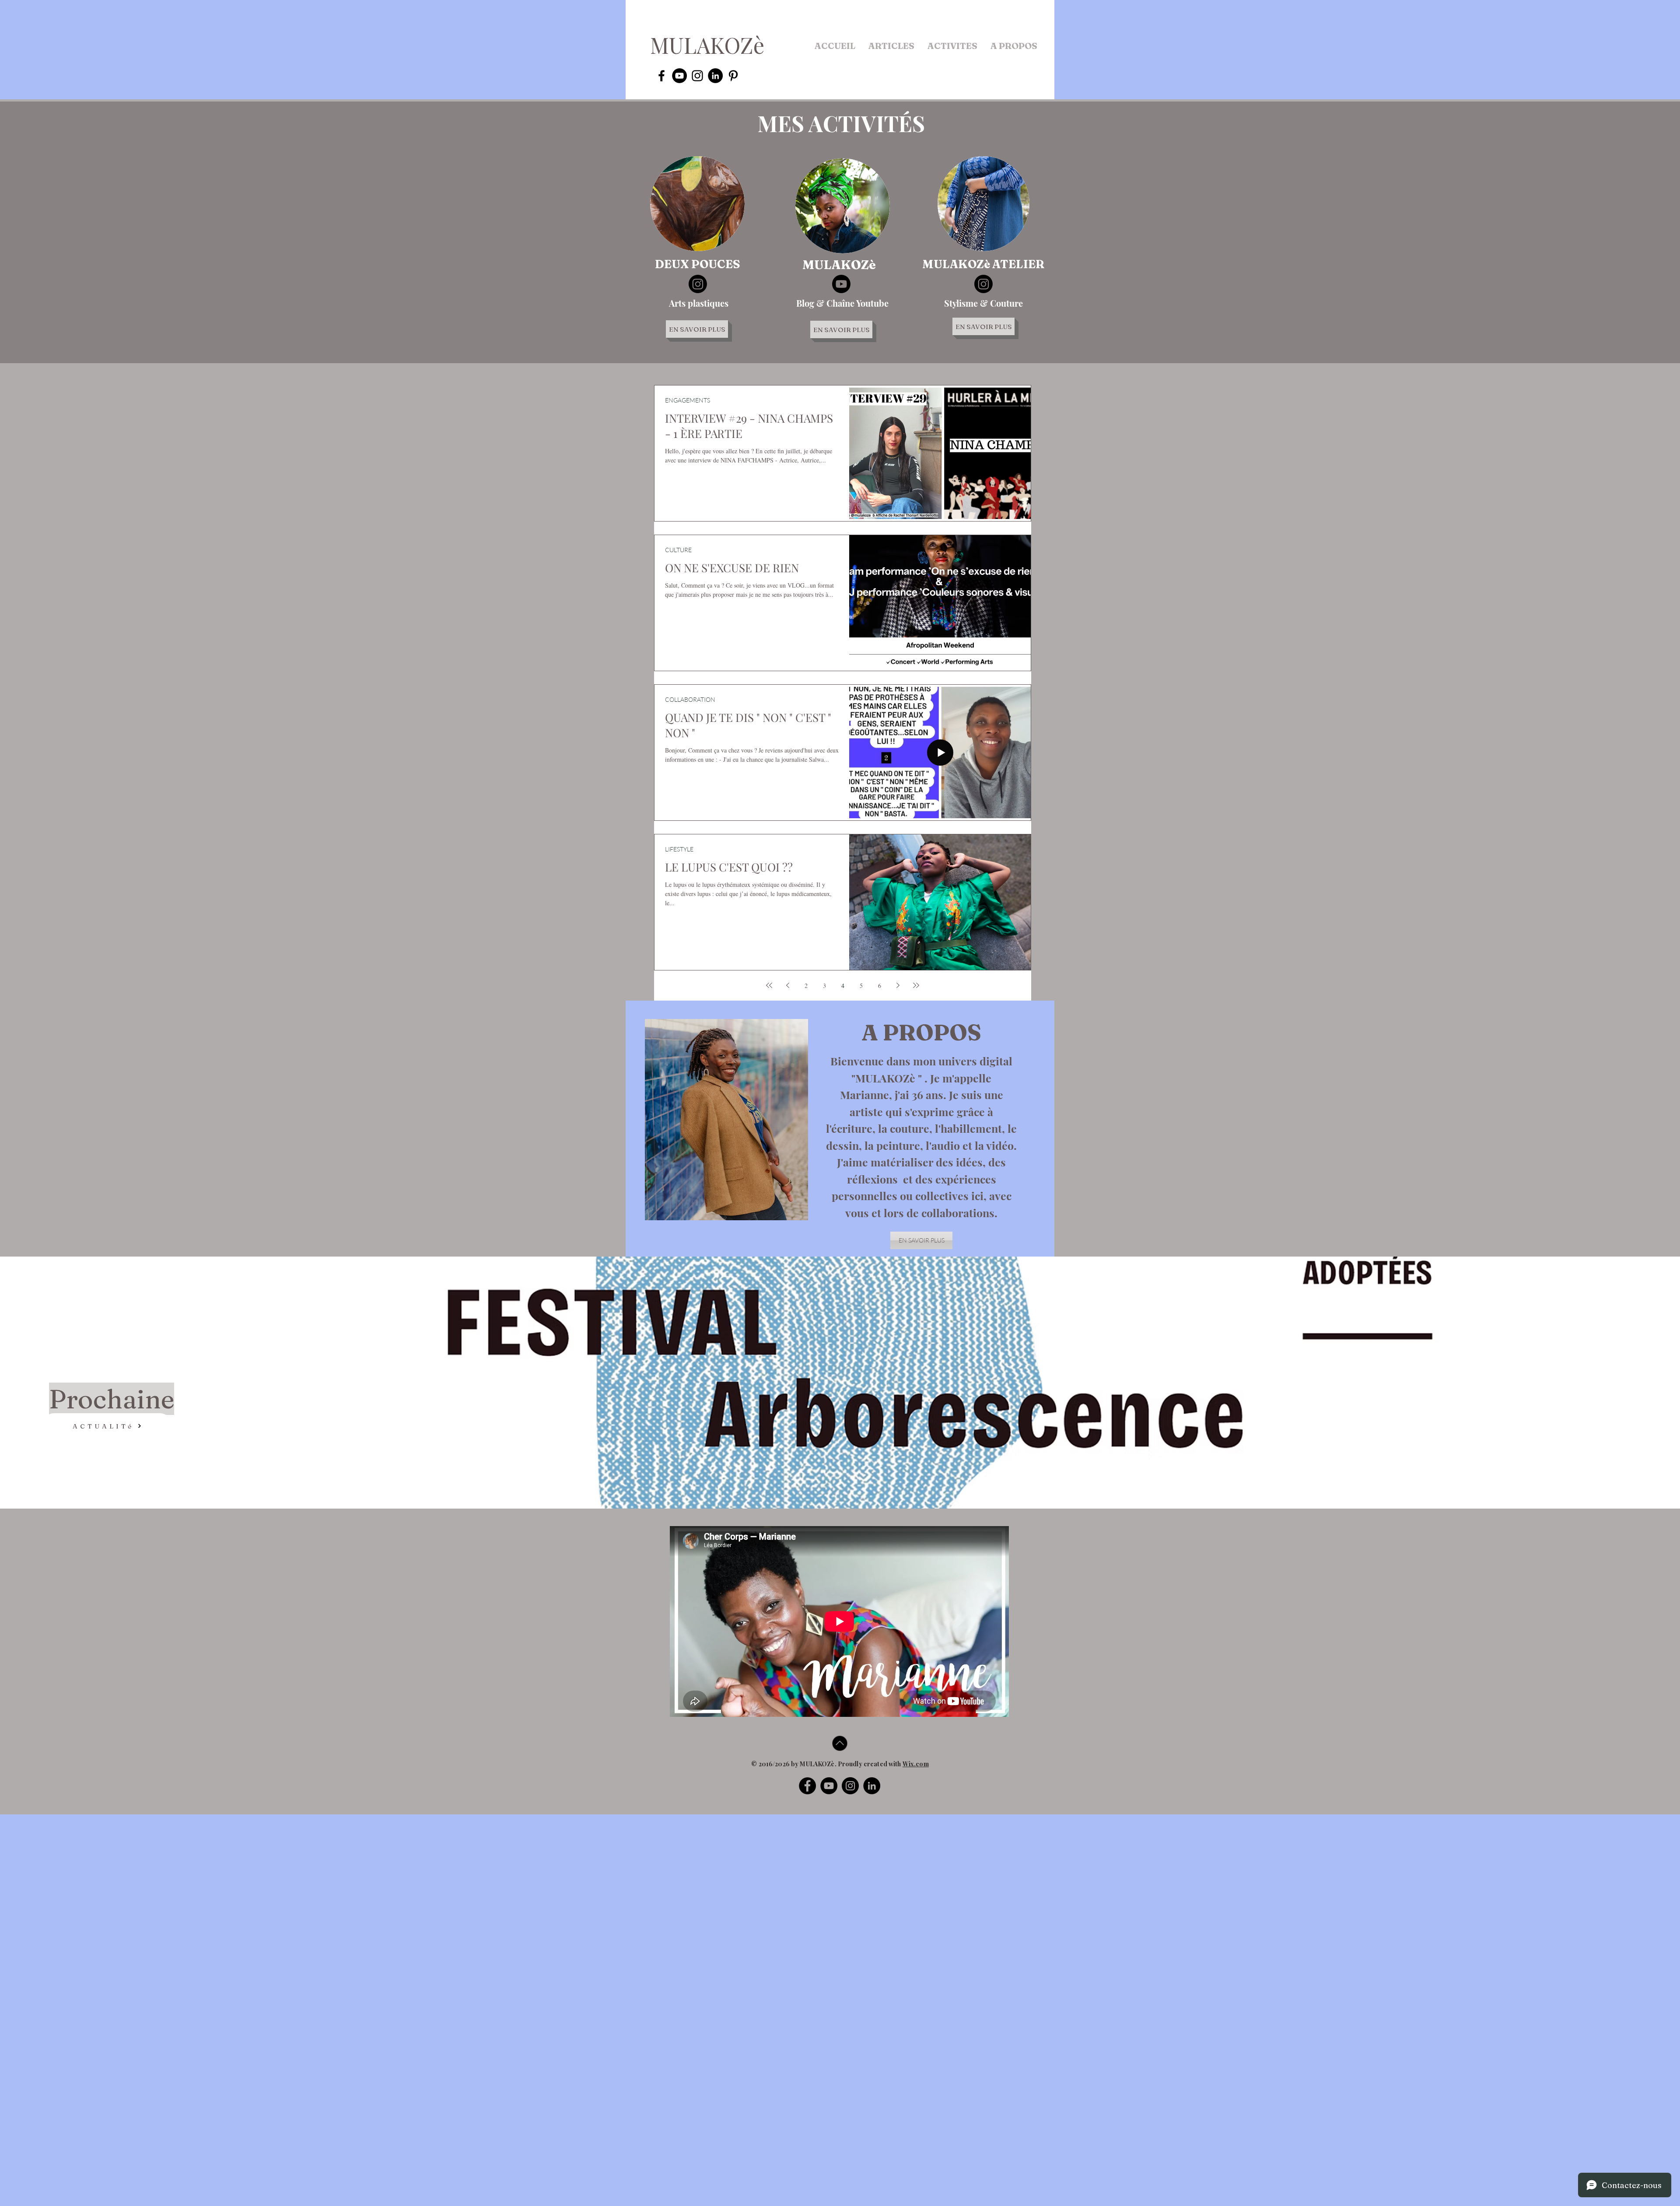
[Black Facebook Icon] (661, 76)
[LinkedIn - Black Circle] (715, 76)
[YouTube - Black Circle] (679, 76)
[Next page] (898, 985)
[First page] (769, 985)
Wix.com (916, 1764)
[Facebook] (807, 1786)
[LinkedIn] (872, 1786)
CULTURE (678, 550)
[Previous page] (787, 985)
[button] (891, 46)
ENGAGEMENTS (688, 400)
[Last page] (916, 985)
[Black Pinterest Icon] (733, 76)
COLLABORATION (690, 699)
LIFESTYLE (679, 849)
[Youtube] (841, 284)
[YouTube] (829, 1786)
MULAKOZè (707, 45)
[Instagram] (698, 284)
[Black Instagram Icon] (697, 76)
